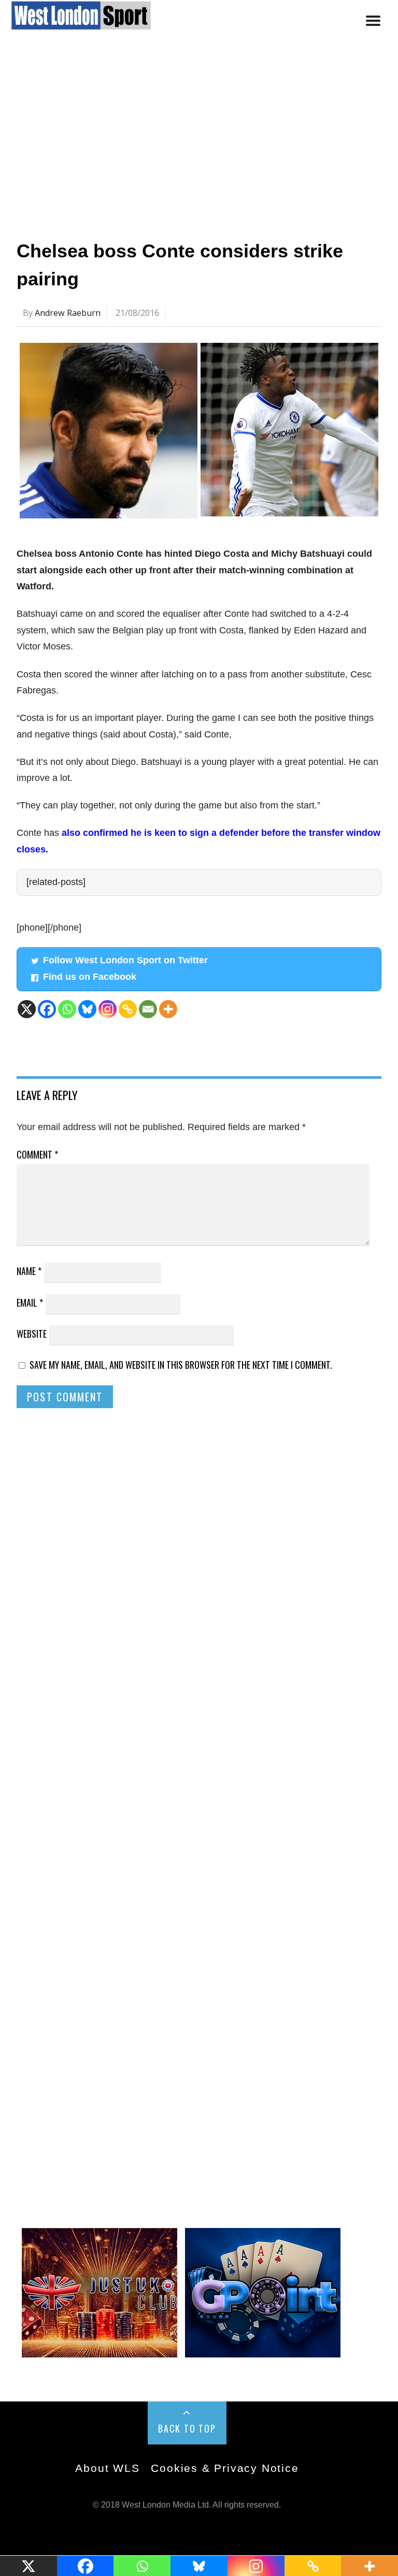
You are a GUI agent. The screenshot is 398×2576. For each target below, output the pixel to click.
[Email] (148, 1009)
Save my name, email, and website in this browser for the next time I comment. (181, 1365)
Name (29, 1271)
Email (30, 1303)
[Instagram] (108, 1009)
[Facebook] (47, 1009)
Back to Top (187, 2428)
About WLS (107, 2468)
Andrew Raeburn (68, 313)
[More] (168, 1009)
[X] (27, 1009)
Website (32, 1334)
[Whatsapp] (67, 1009)
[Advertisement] (199, 141)
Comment (37, 1154)
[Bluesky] (87, 1009)
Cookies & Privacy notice (225, 2468)
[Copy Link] (128, 1009)
